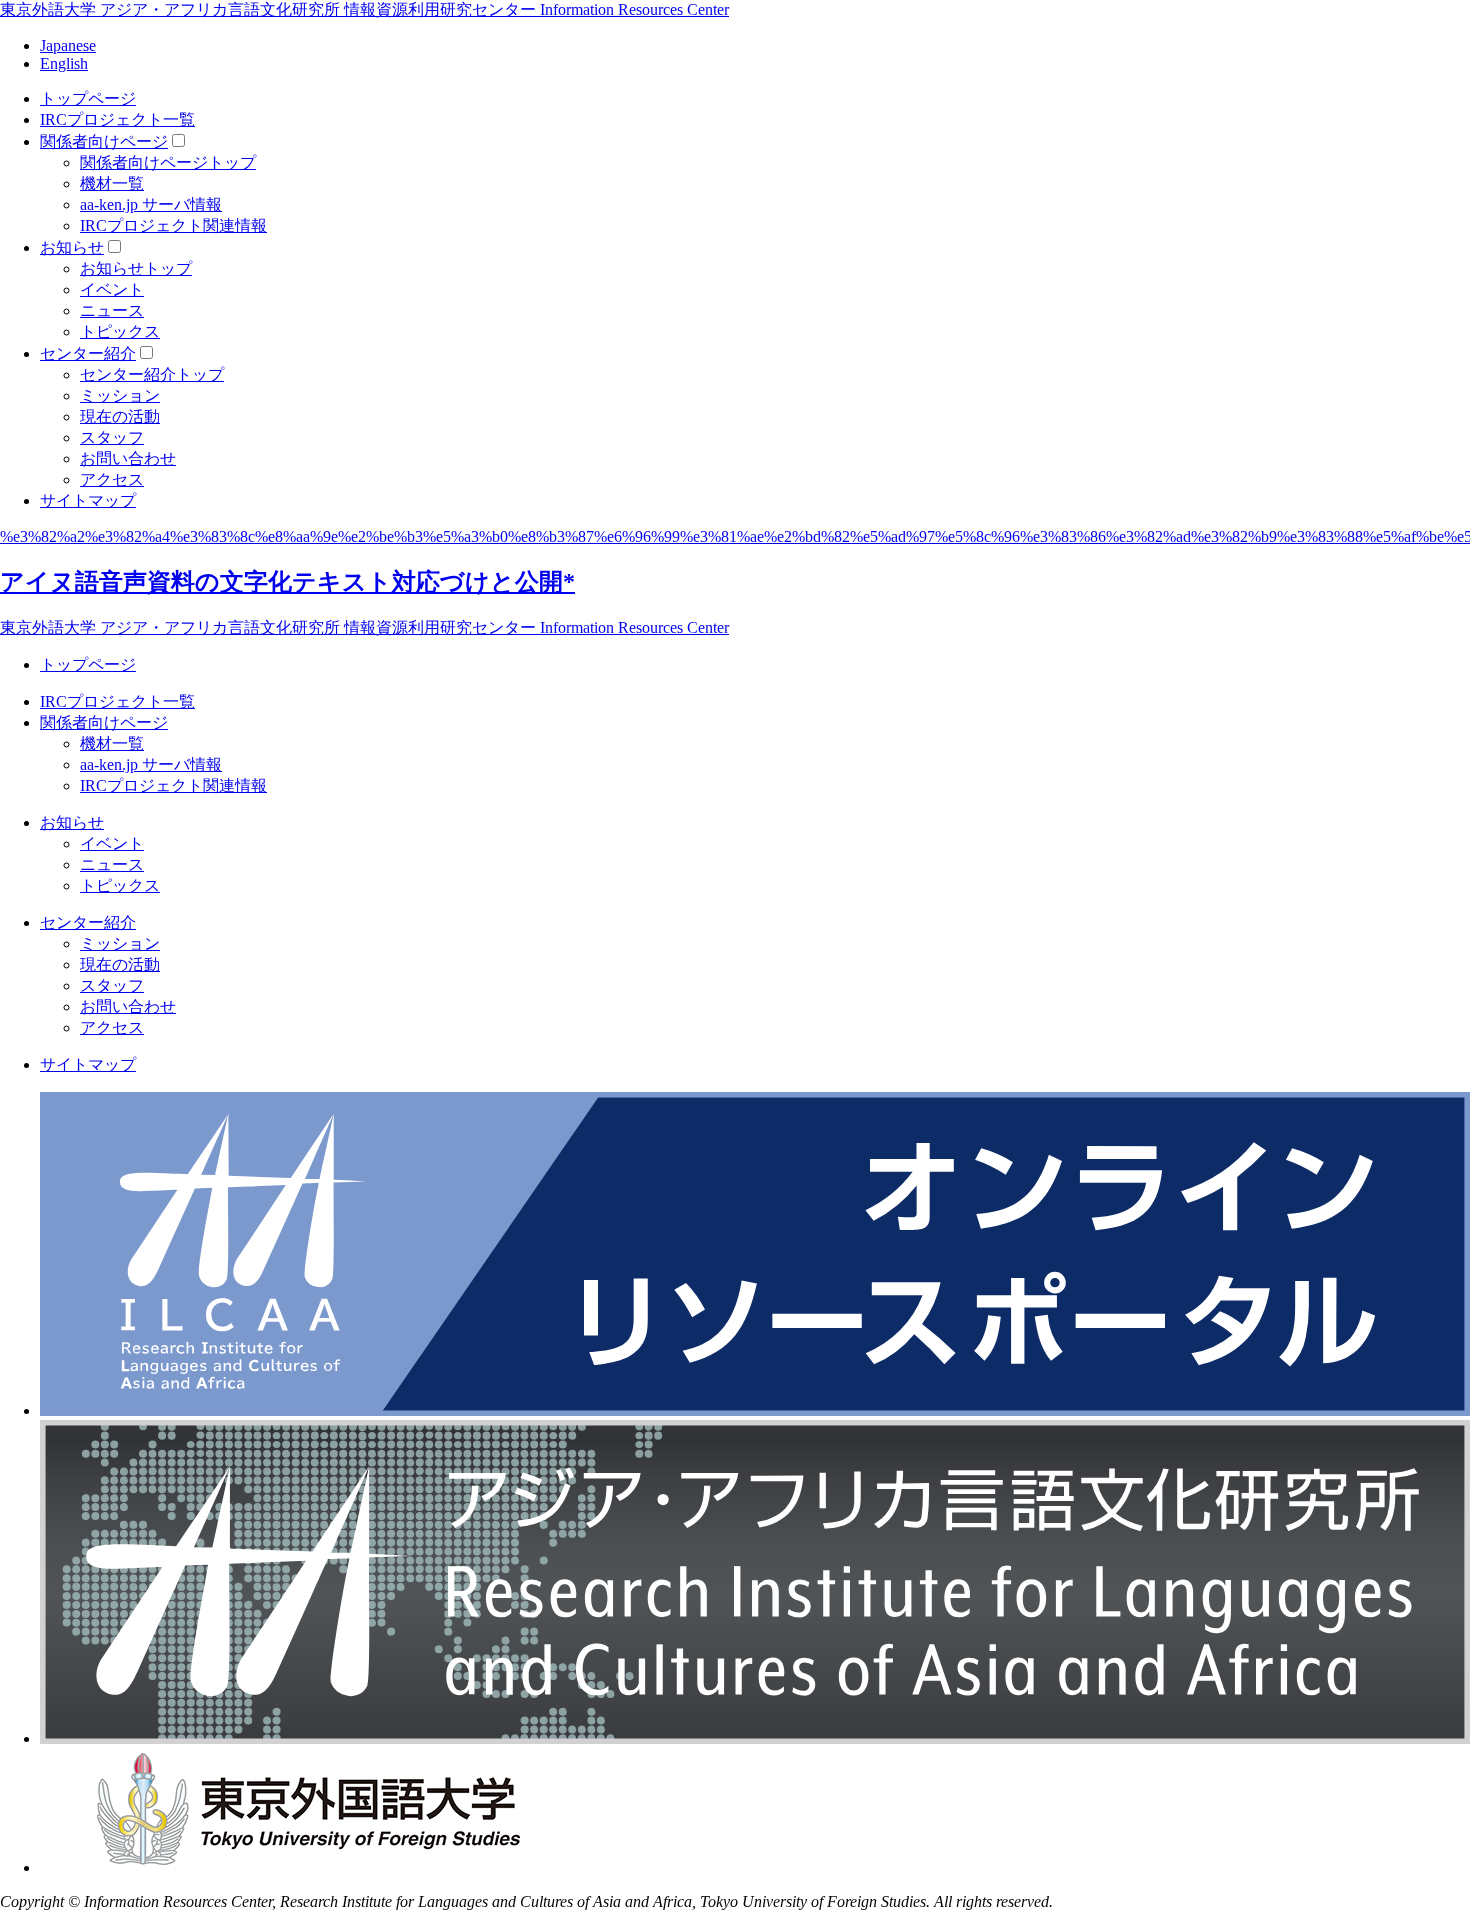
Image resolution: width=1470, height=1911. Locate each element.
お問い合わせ (128, 458)
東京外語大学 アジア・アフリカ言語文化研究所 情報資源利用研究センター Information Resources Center (364, 9)
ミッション (120, 395)
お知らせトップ (136, 268)
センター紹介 (88, 353)
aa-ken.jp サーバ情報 (151, 204)
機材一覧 (112, 183)
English (64, 63)
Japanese (68, 45)
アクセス (112, 479)
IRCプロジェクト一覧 (117, 119)
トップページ (88, 98)
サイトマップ (88, 500)
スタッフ (112, 437)
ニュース (112, 310)
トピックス (120, 331)
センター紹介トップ (152, 374)
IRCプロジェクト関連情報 (173, 225)
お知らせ (72, 247)
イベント (112, 289)
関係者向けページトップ (168, 162)
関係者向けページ (104, 141)
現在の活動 (120, 416)
